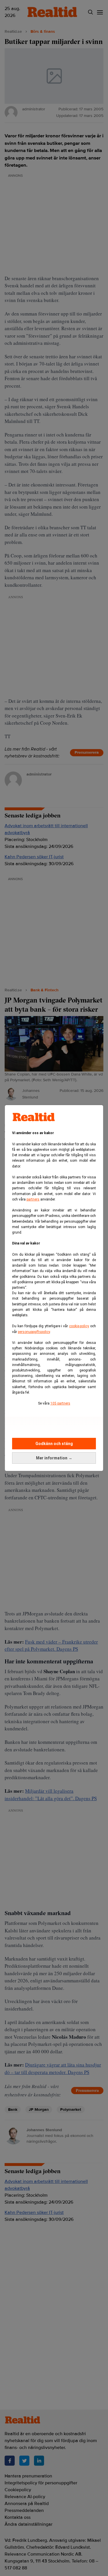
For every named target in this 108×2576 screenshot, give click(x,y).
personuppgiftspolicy (34, 1332)
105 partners (60, 1403)
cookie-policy (79, 1326)
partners (33, 1199)
